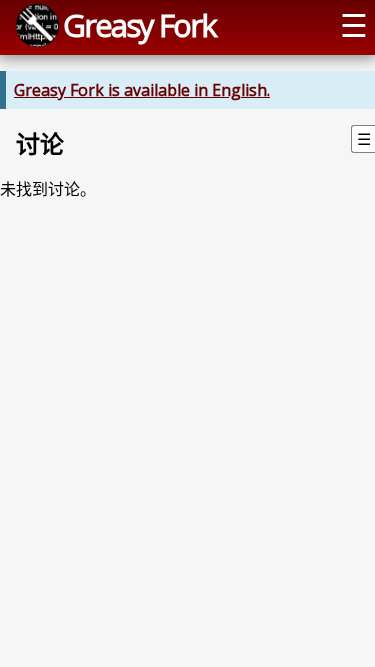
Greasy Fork (139, 25)
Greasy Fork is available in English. (142, 90)
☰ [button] (354, 25)
